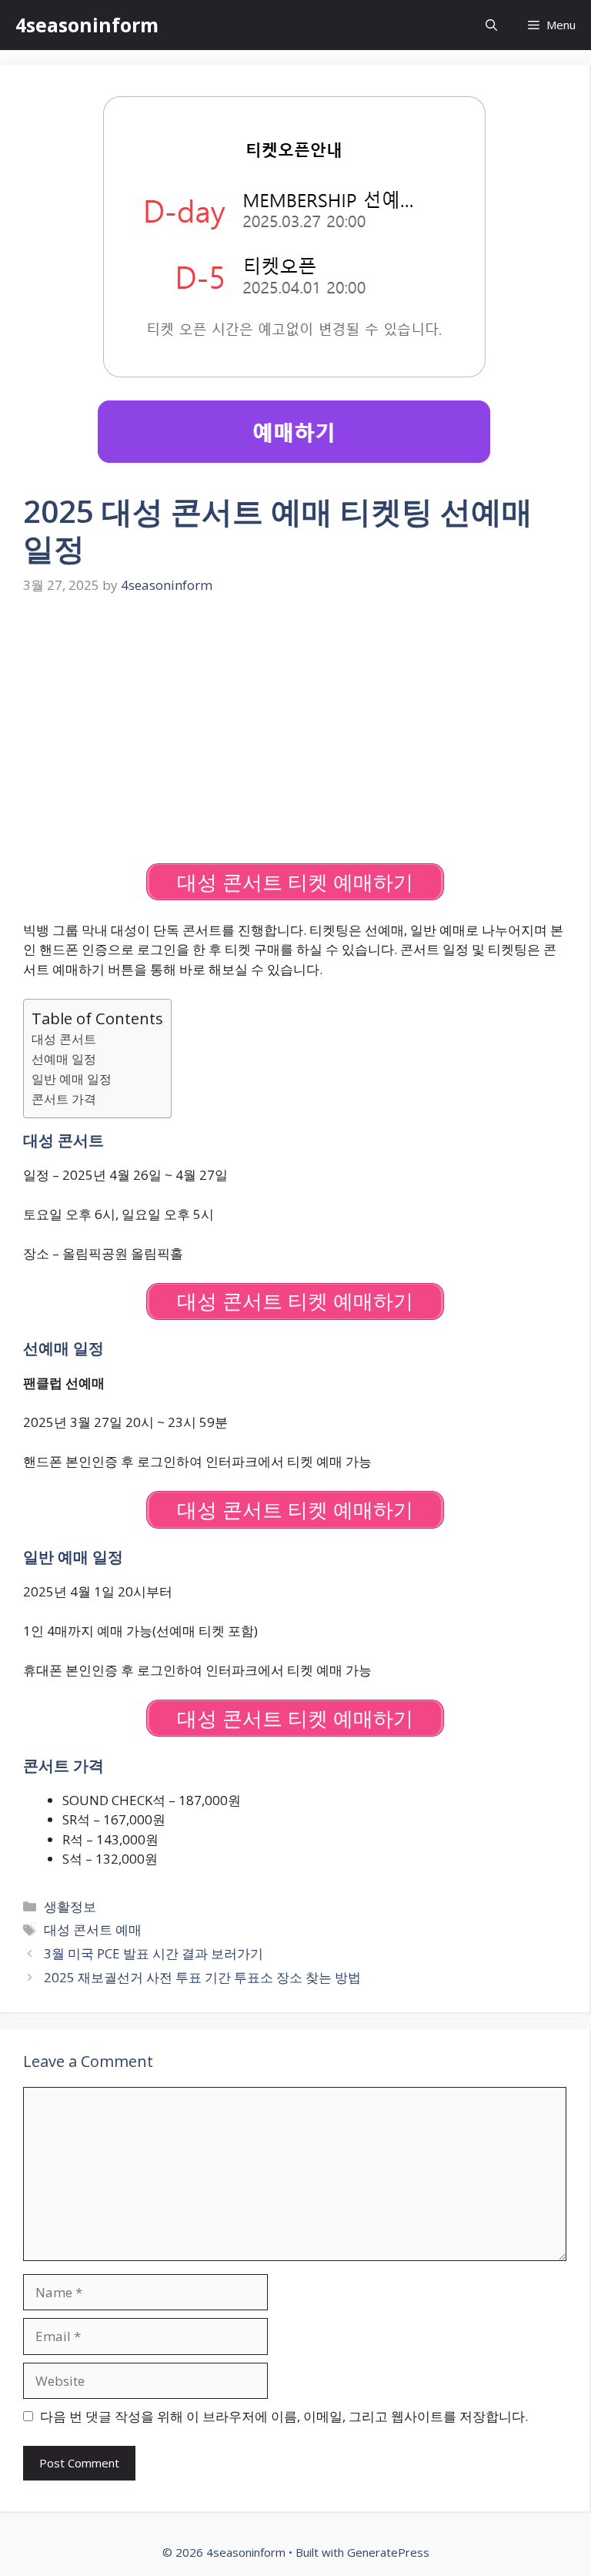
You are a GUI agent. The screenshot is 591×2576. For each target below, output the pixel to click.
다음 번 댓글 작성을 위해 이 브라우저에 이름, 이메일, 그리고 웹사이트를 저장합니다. (284, 2416)
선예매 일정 (64, 1059)
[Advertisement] (295, 731)
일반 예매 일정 (72, 1079)
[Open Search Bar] (491, 25)
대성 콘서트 (64, 1039)
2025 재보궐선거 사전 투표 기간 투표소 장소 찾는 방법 (202, 1977)
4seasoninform (87, 25)
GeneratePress (388, 2552)
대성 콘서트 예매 (93, 1929)
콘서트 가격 (64, 1099)
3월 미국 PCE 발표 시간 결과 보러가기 (154, 1953)
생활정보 (70, 1906)
